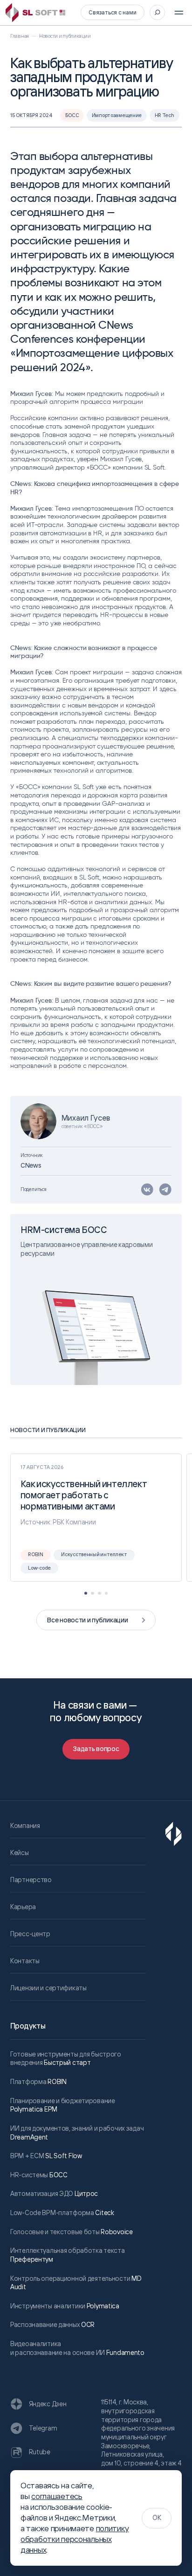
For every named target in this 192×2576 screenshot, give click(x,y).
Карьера (23, 1907)
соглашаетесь (57, 2496)
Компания (25, 1825)
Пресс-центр (30, 1934)
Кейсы (20, 1852)
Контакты (25, 1961)
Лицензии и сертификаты (48, 1988)
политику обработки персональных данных (75, 2539)
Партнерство (31, 1880)
